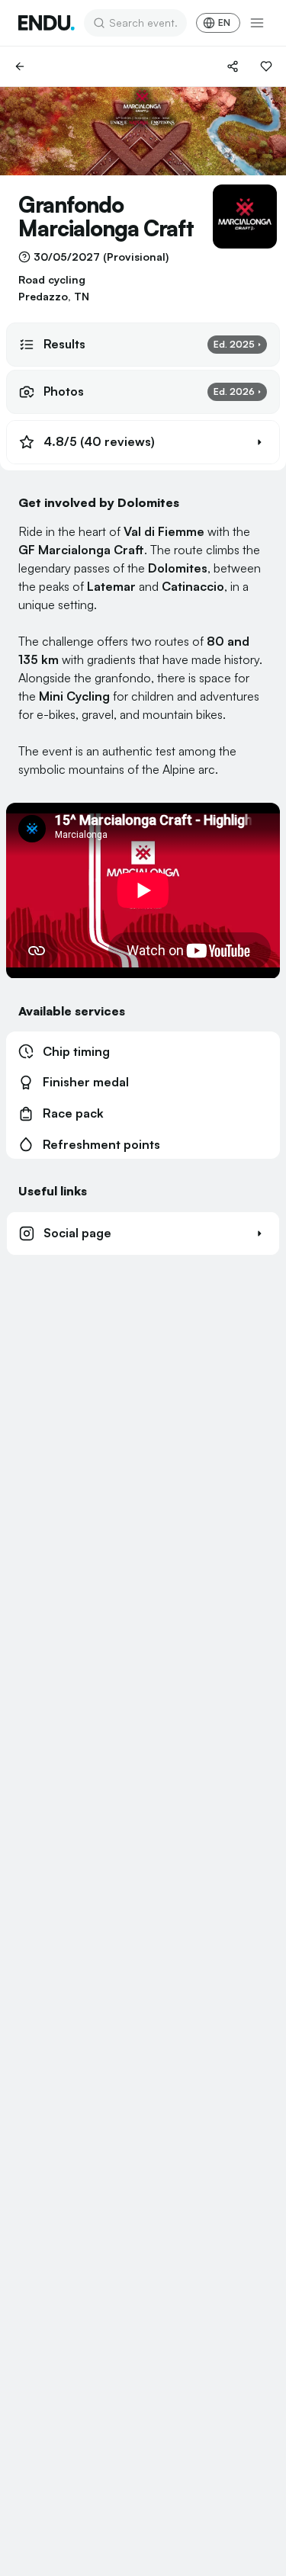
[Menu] (257, 23)
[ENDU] (47, 23)
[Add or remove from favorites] (266, 66)
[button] (143, 442)
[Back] (20, 66)
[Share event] (233, 66)
